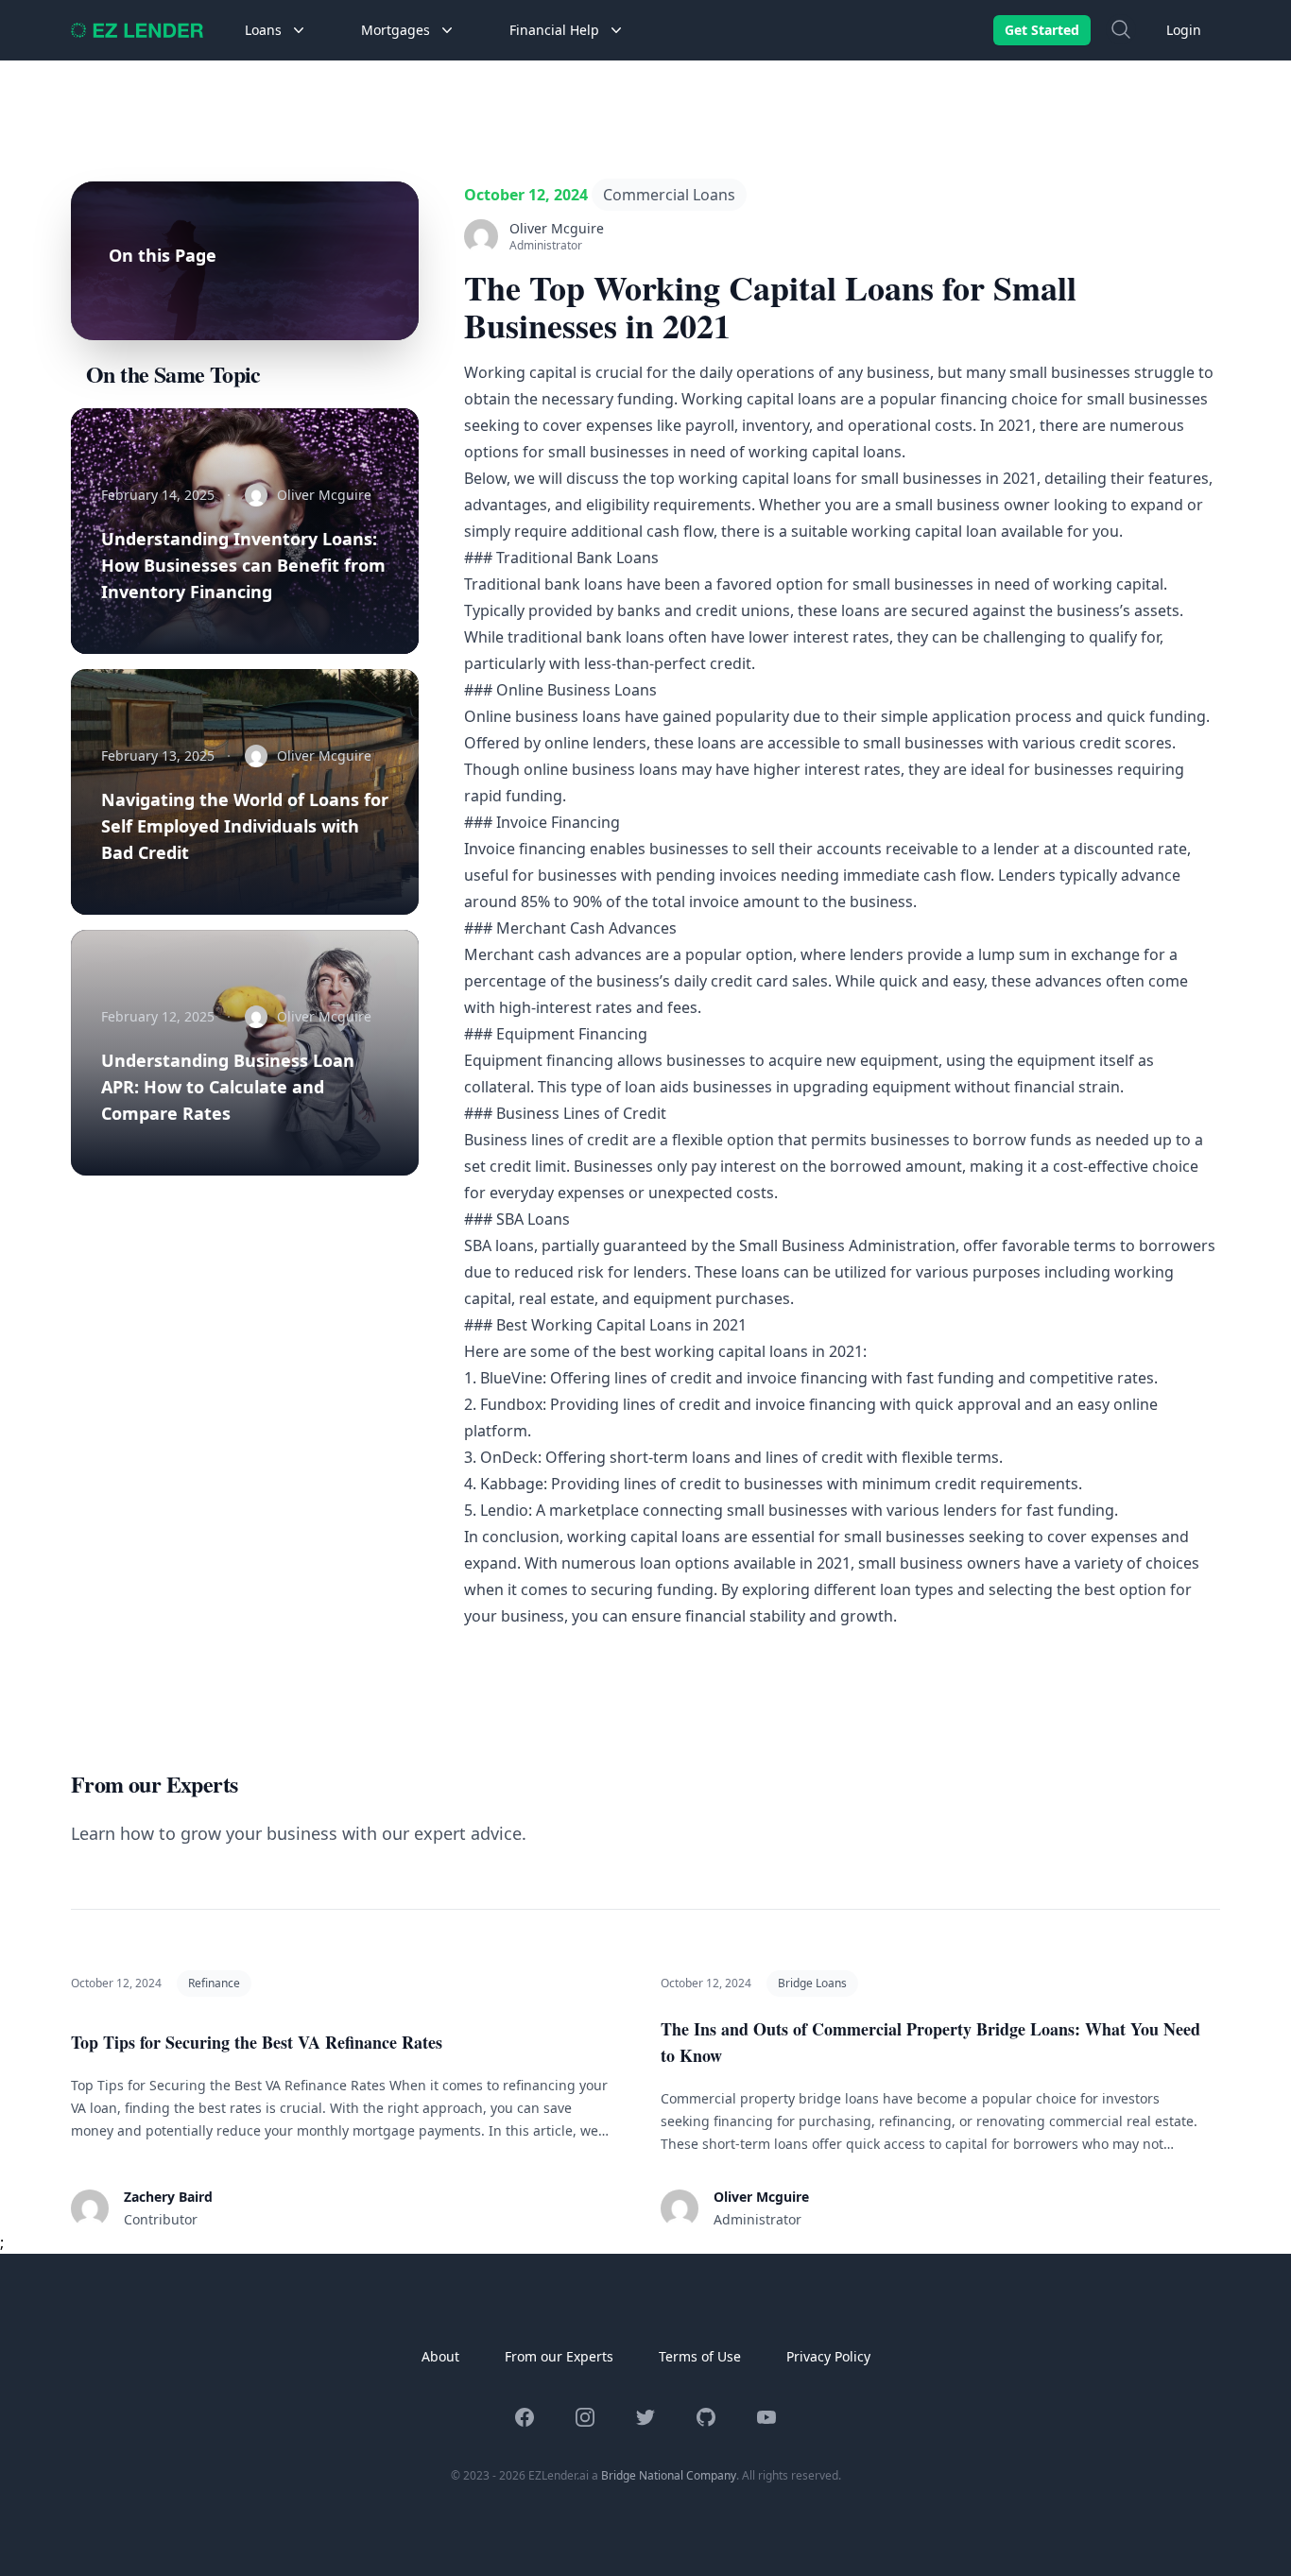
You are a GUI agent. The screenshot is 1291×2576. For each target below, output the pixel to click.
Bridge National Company (669, 2475)
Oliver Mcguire (761, 2197)
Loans (263, 30)
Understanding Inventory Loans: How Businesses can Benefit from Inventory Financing (243, 565)
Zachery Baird (168, 2197)
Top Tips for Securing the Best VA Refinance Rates (257, 2042)
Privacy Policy (828, 2356)
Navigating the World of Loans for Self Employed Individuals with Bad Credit (245, 826)
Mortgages (396, 30)
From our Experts (559, 2356)
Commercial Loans (669, 195)
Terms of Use (700, 2356)
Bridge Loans (812, 1983)
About (440, 2356)
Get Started (1042, 30)
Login (1184, 30)
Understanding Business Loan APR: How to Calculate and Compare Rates (228, 1087)
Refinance (214, 1983)
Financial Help (554, 30)
